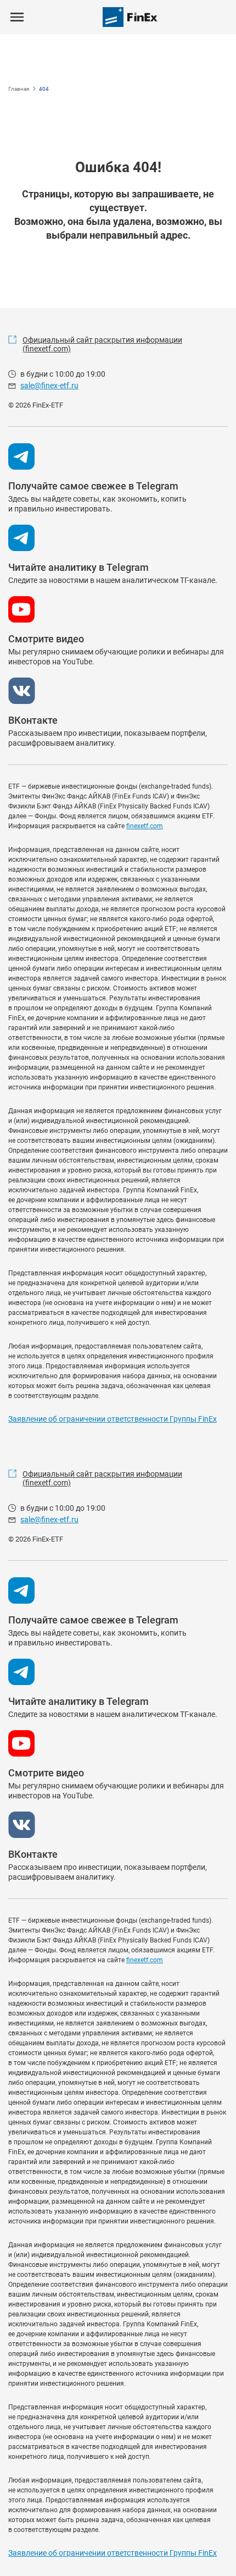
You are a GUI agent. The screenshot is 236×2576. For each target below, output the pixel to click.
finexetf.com (145, 826)
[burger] (17, 17)
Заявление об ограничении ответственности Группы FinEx (113, 1419)
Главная (19, 89)
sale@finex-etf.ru (49, 386)
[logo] (130, 17)
